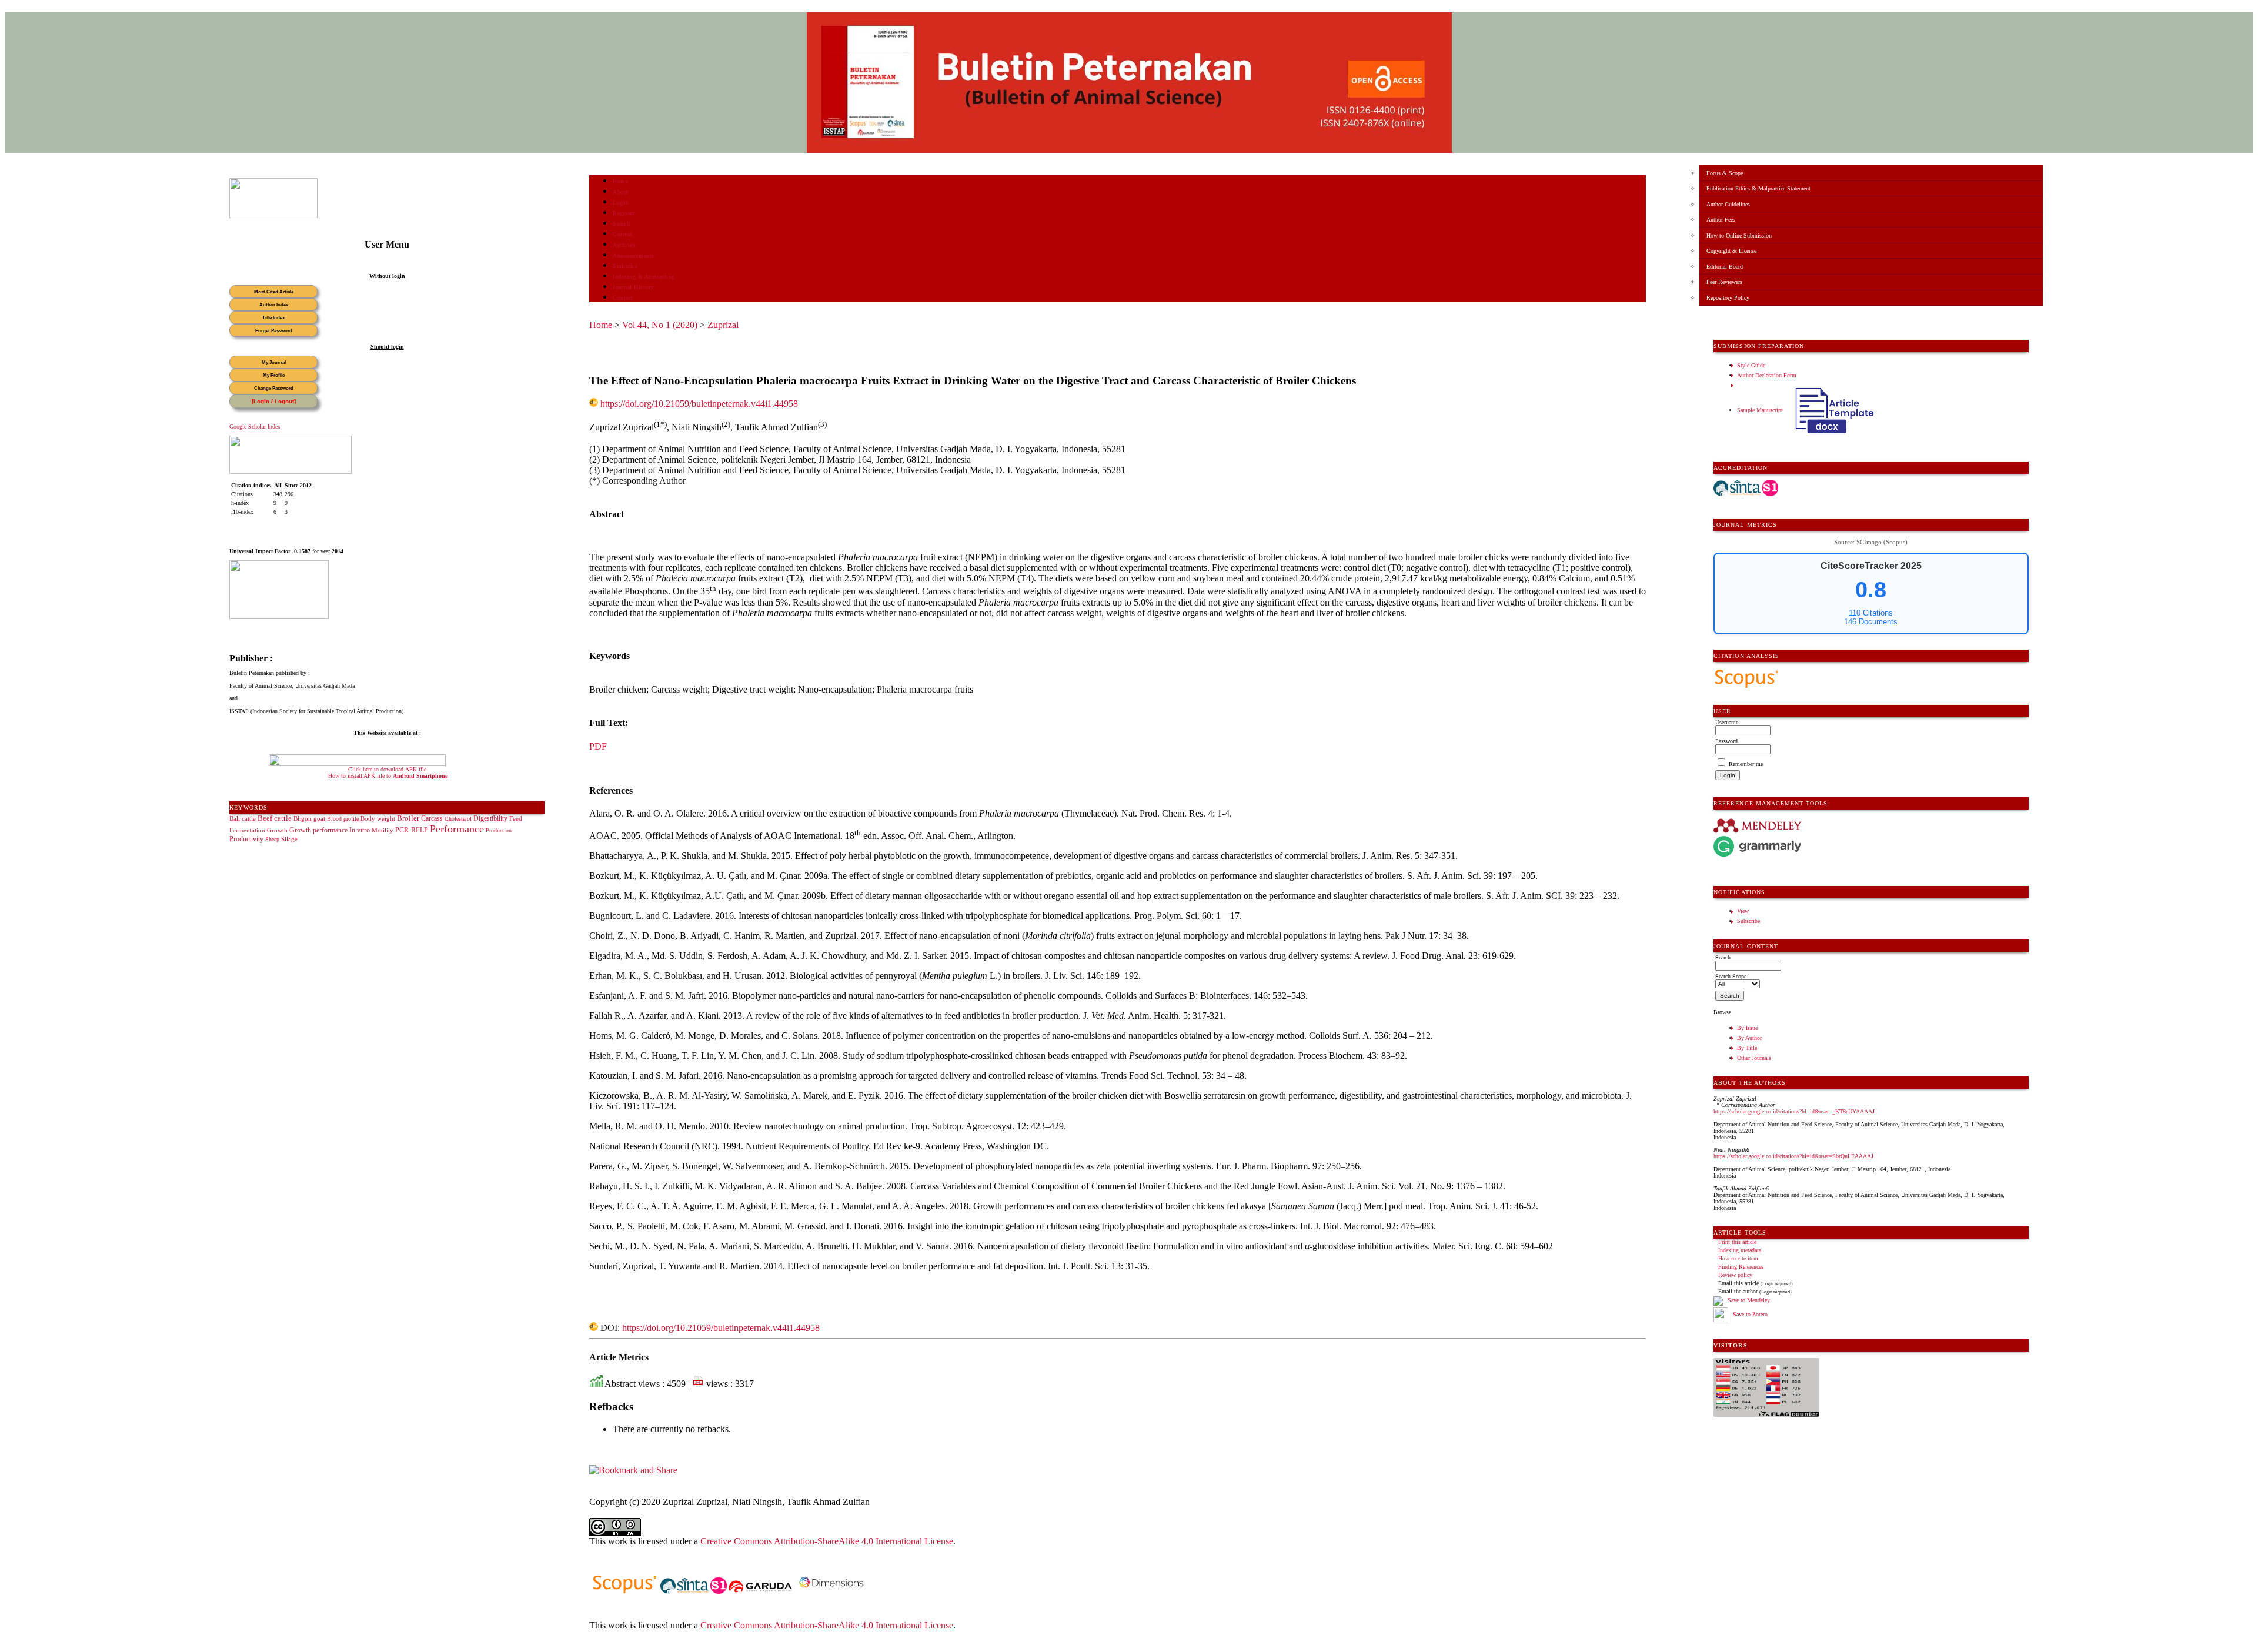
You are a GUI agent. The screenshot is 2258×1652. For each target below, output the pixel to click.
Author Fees (1721, 220)
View (1743, 911)
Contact (623, 298)
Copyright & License (1731, 251)
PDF (598, 746)
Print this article (1737, 1242)
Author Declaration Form (1767, 375)
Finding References (1741, 1267)
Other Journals (1754, 1058)
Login (621, 203)
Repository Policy (1728, 298)
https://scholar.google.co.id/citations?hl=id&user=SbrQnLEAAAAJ (1793, 1156)
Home (620, 181)
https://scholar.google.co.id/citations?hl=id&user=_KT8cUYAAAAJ (1794, 1111)
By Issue (1747, 1028)
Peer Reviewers (1724, 282)
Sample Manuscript (1761, 410)
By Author (1749, 1038)
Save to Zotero (1749, 1314)
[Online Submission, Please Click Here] (273, 216)
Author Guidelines (1728, 204)
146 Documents (1871, 622)
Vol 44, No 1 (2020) (660, 325)
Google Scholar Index (255, 427)
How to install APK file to (388, 776)
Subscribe (1748, 921)
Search (621, 224)
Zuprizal (723, 325)
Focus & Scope (1725, 173)
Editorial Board (1725, 267)
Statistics (625, 266)
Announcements (634, 255)
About (621, 192)
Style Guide (1751, 365)
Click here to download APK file (387, 769)
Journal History (633, 287)
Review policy (1735, 1275)
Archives (624, 245)
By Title (1747, 1048)
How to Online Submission (1739, 235)
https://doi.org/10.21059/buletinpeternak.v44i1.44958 (699, 404)
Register (624, 213)
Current (623, 234)
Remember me (1746, 764)
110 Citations (1871, 613)
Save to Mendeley (1749, 1300)
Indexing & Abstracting (644, 277)
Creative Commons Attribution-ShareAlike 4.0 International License (827, 1541)
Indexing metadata (1740, 1250)
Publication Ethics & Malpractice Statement (1758, 188)
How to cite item (1738, 1258)
